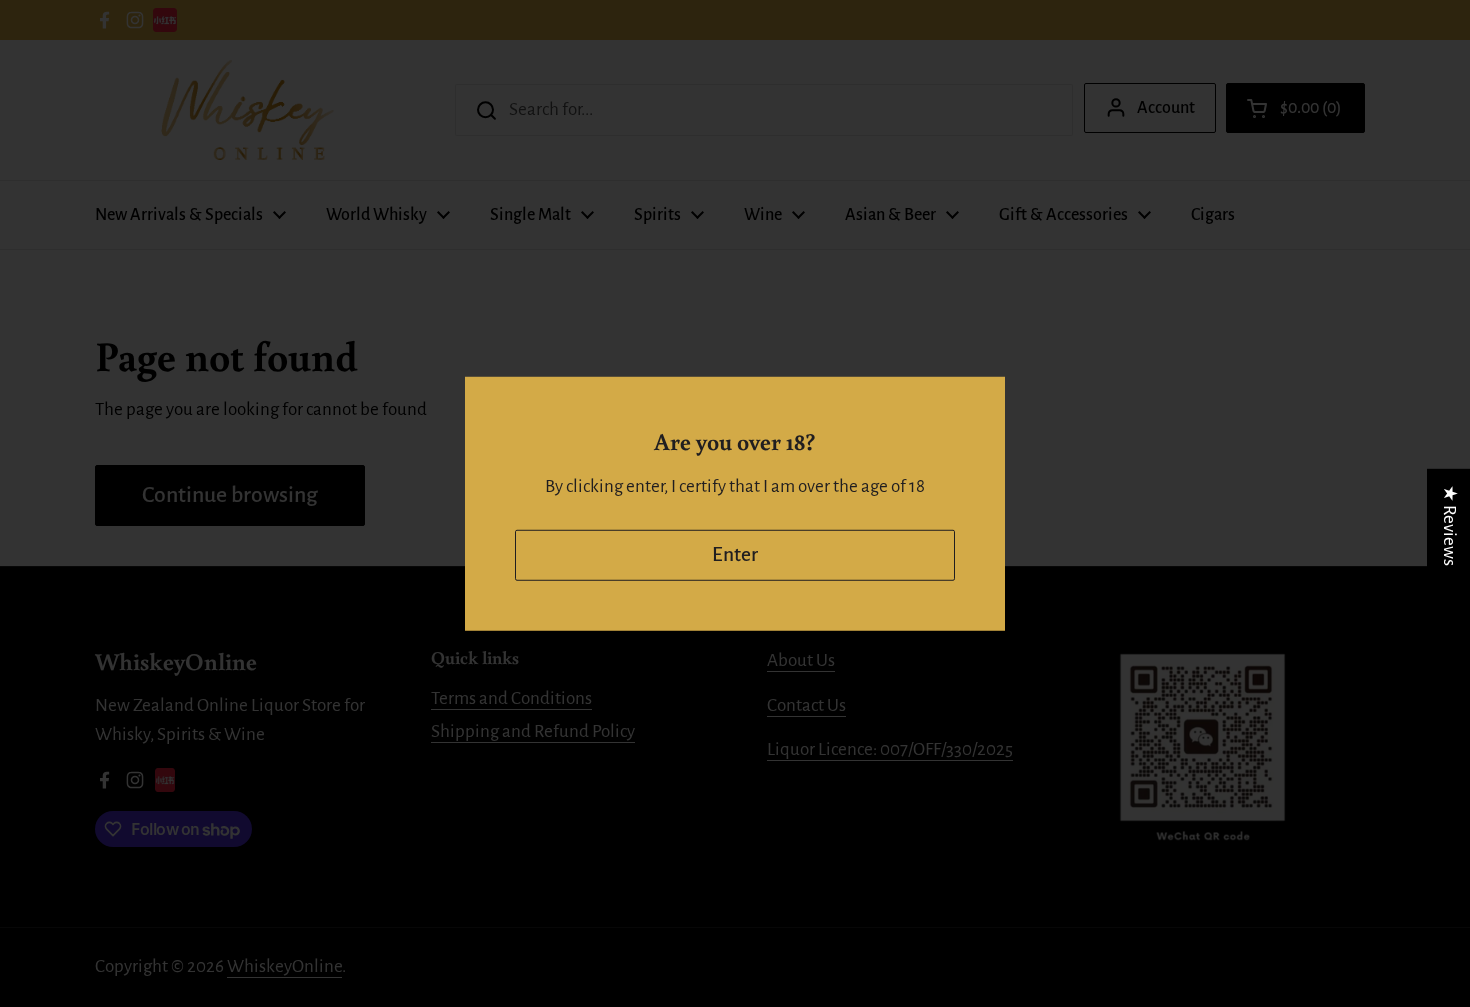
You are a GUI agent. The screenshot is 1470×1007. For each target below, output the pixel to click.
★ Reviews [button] (1449, 524)
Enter (735, 554)
